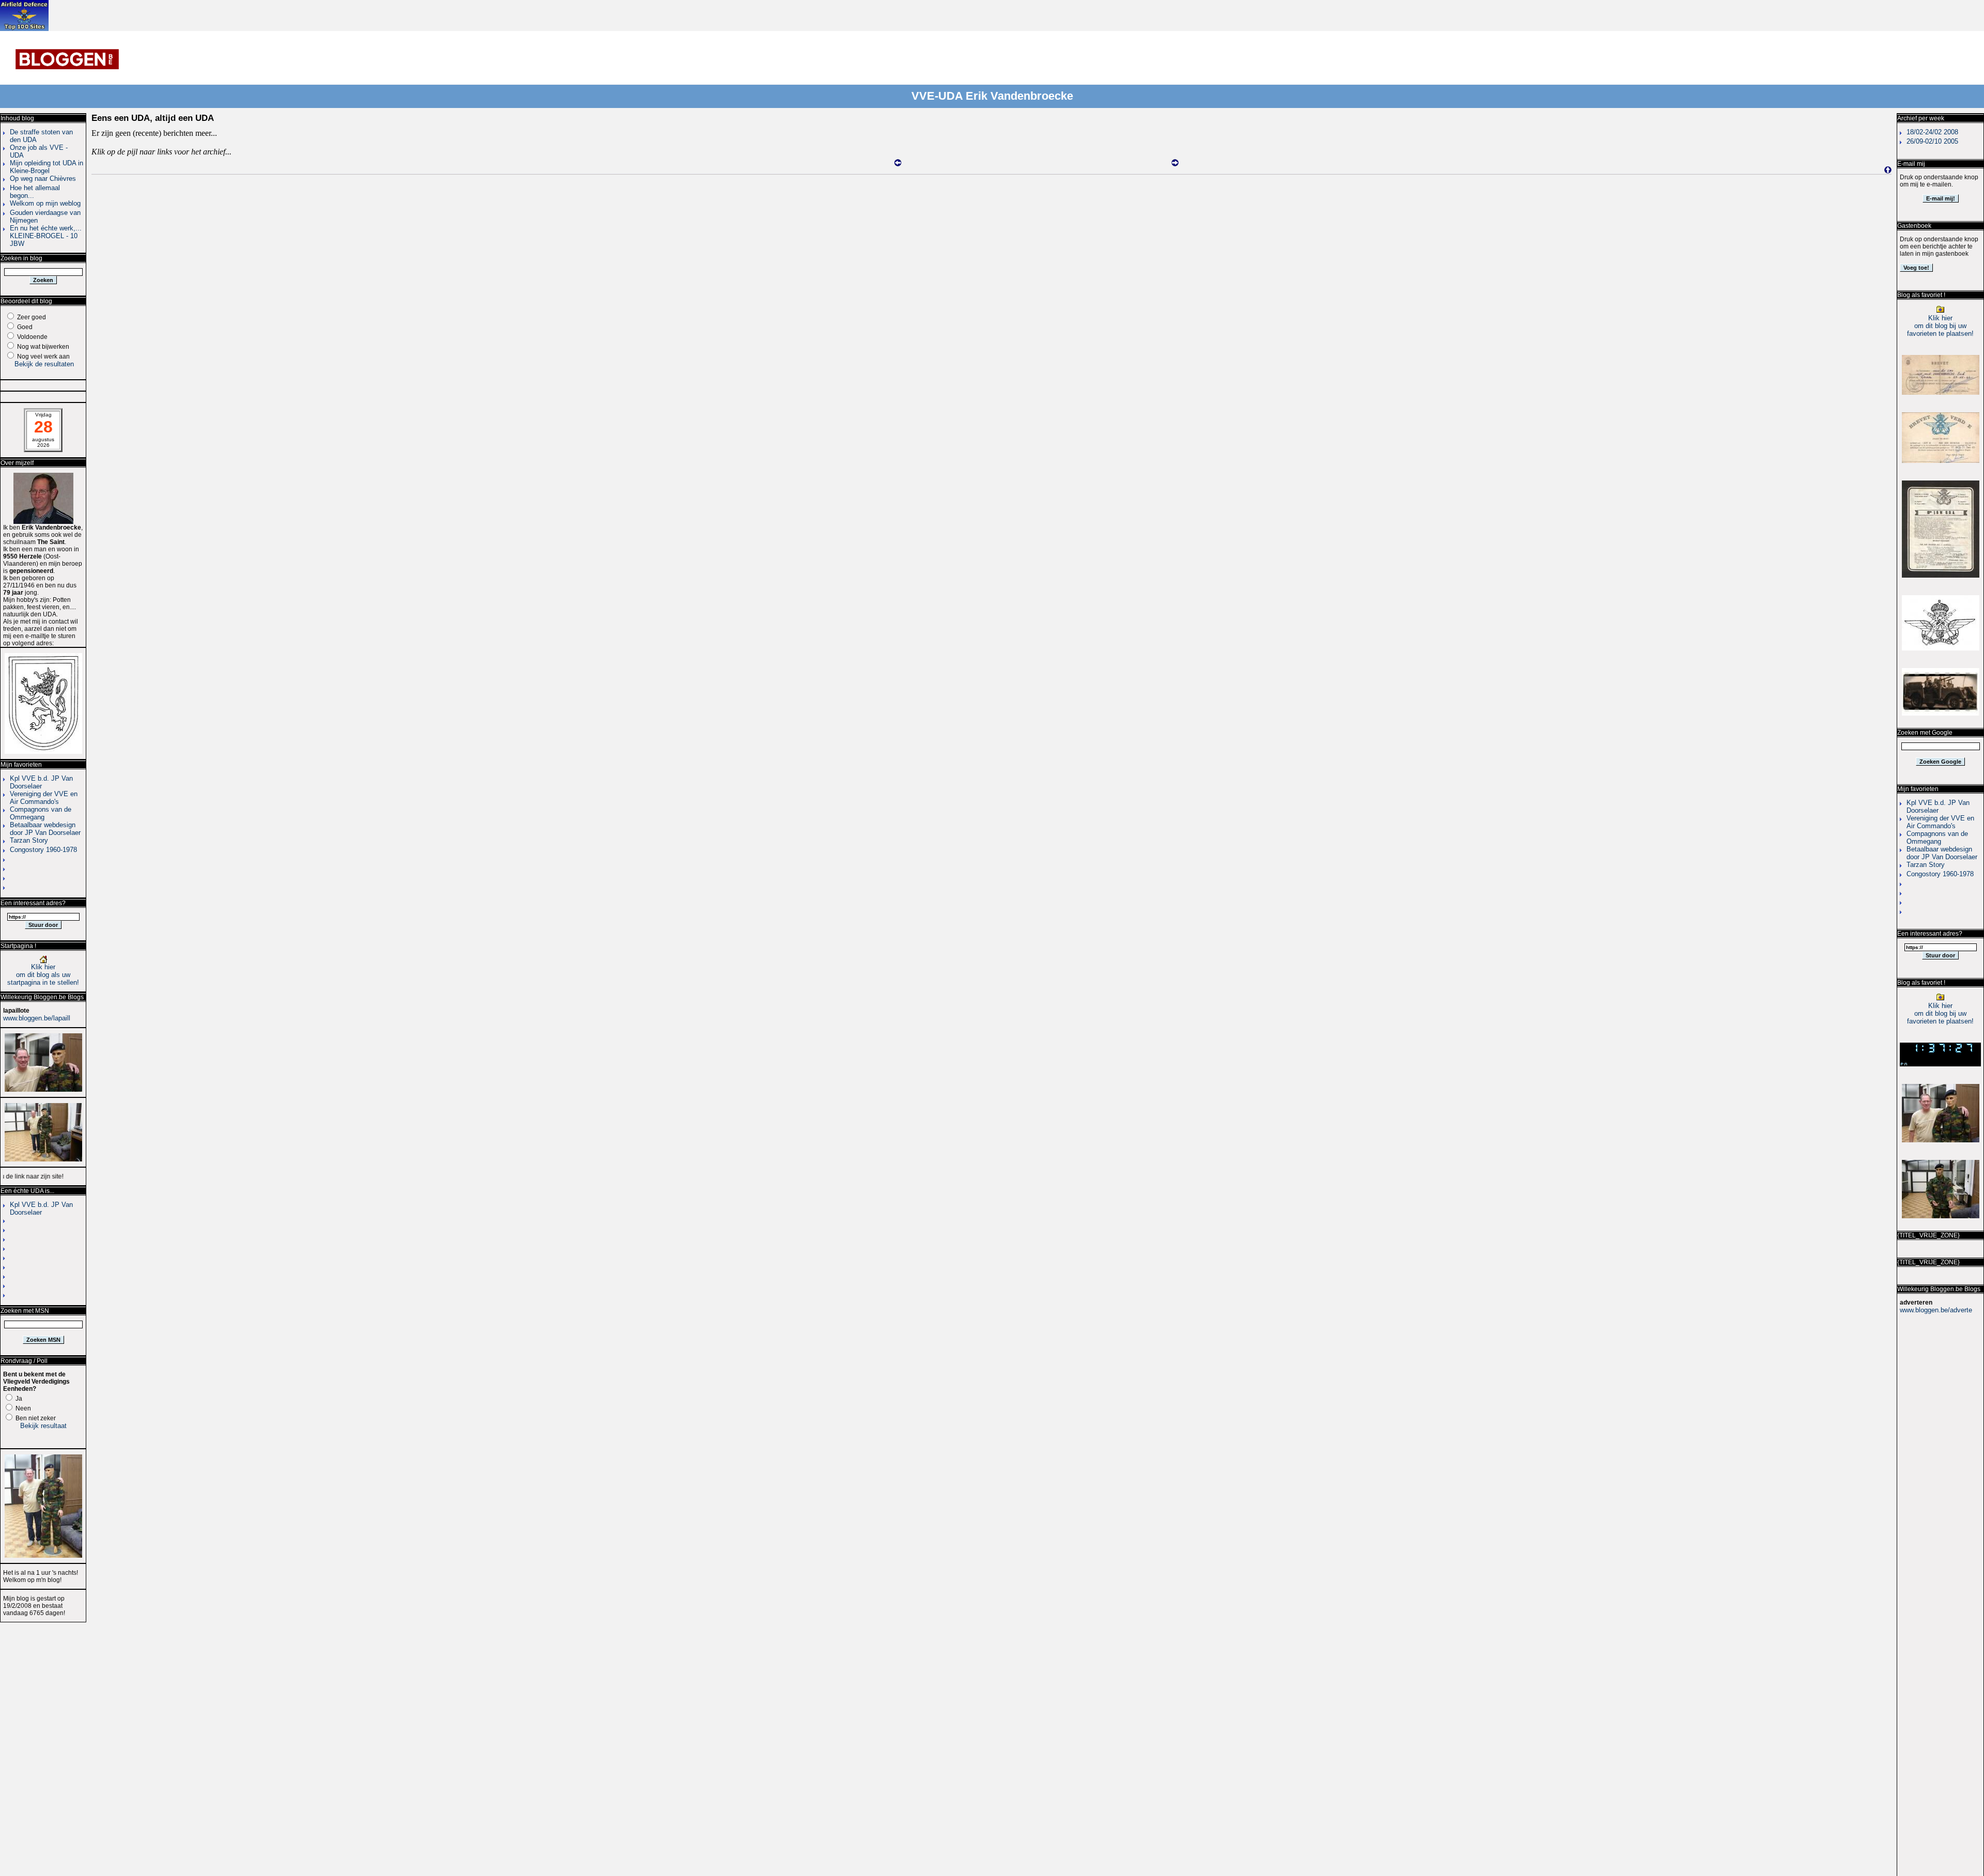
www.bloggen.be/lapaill (37, 1018)
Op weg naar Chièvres (43, 179)
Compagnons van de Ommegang (41, 813)
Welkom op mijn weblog (45, 203)
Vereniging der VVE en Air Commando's (44, 798)
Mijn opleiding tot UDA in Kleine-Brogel (47, 167)
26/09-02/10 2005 (1932, 141)
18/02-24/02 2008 (1932, 132)
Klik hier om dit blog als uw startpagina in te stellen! (43, 975)
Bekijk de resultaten (44, 364)
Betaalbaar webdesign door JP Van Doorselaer (45, 829)
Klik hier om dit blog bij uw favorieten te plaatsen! (1940, 326)
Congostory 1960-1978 (43, 850)
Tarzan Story (29, 840)
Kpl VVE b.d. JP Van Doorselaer (41, 782)
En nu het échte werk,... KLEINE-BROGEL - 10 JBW (46, 236)
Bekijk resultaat (43, 1426)
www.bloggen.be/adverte (1936, 1310)
